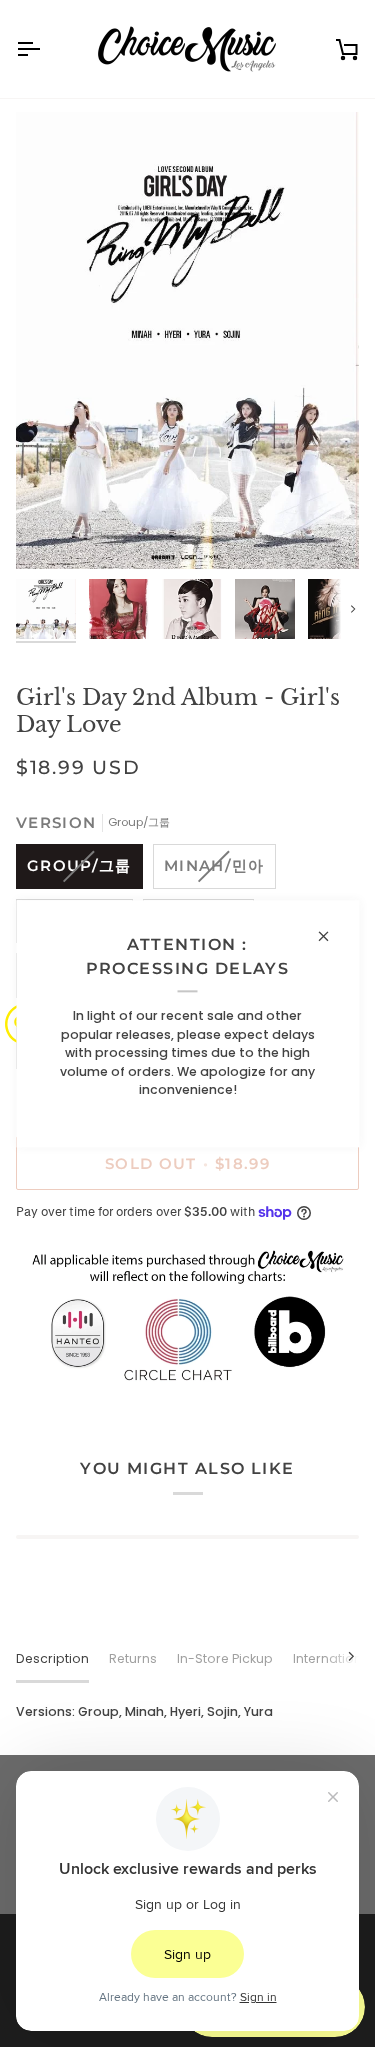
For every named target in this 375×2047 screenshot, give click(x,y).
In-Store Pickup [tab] (225, 1658)
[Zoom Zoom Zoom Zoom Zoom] (187, 340)
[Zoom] (53, 531)
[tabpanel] (187, 1712)
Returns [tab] (133, 1658)
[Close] (331, 936)
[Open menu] (46, 49)
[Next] (339, 1656)
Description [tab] (52, 1658)
